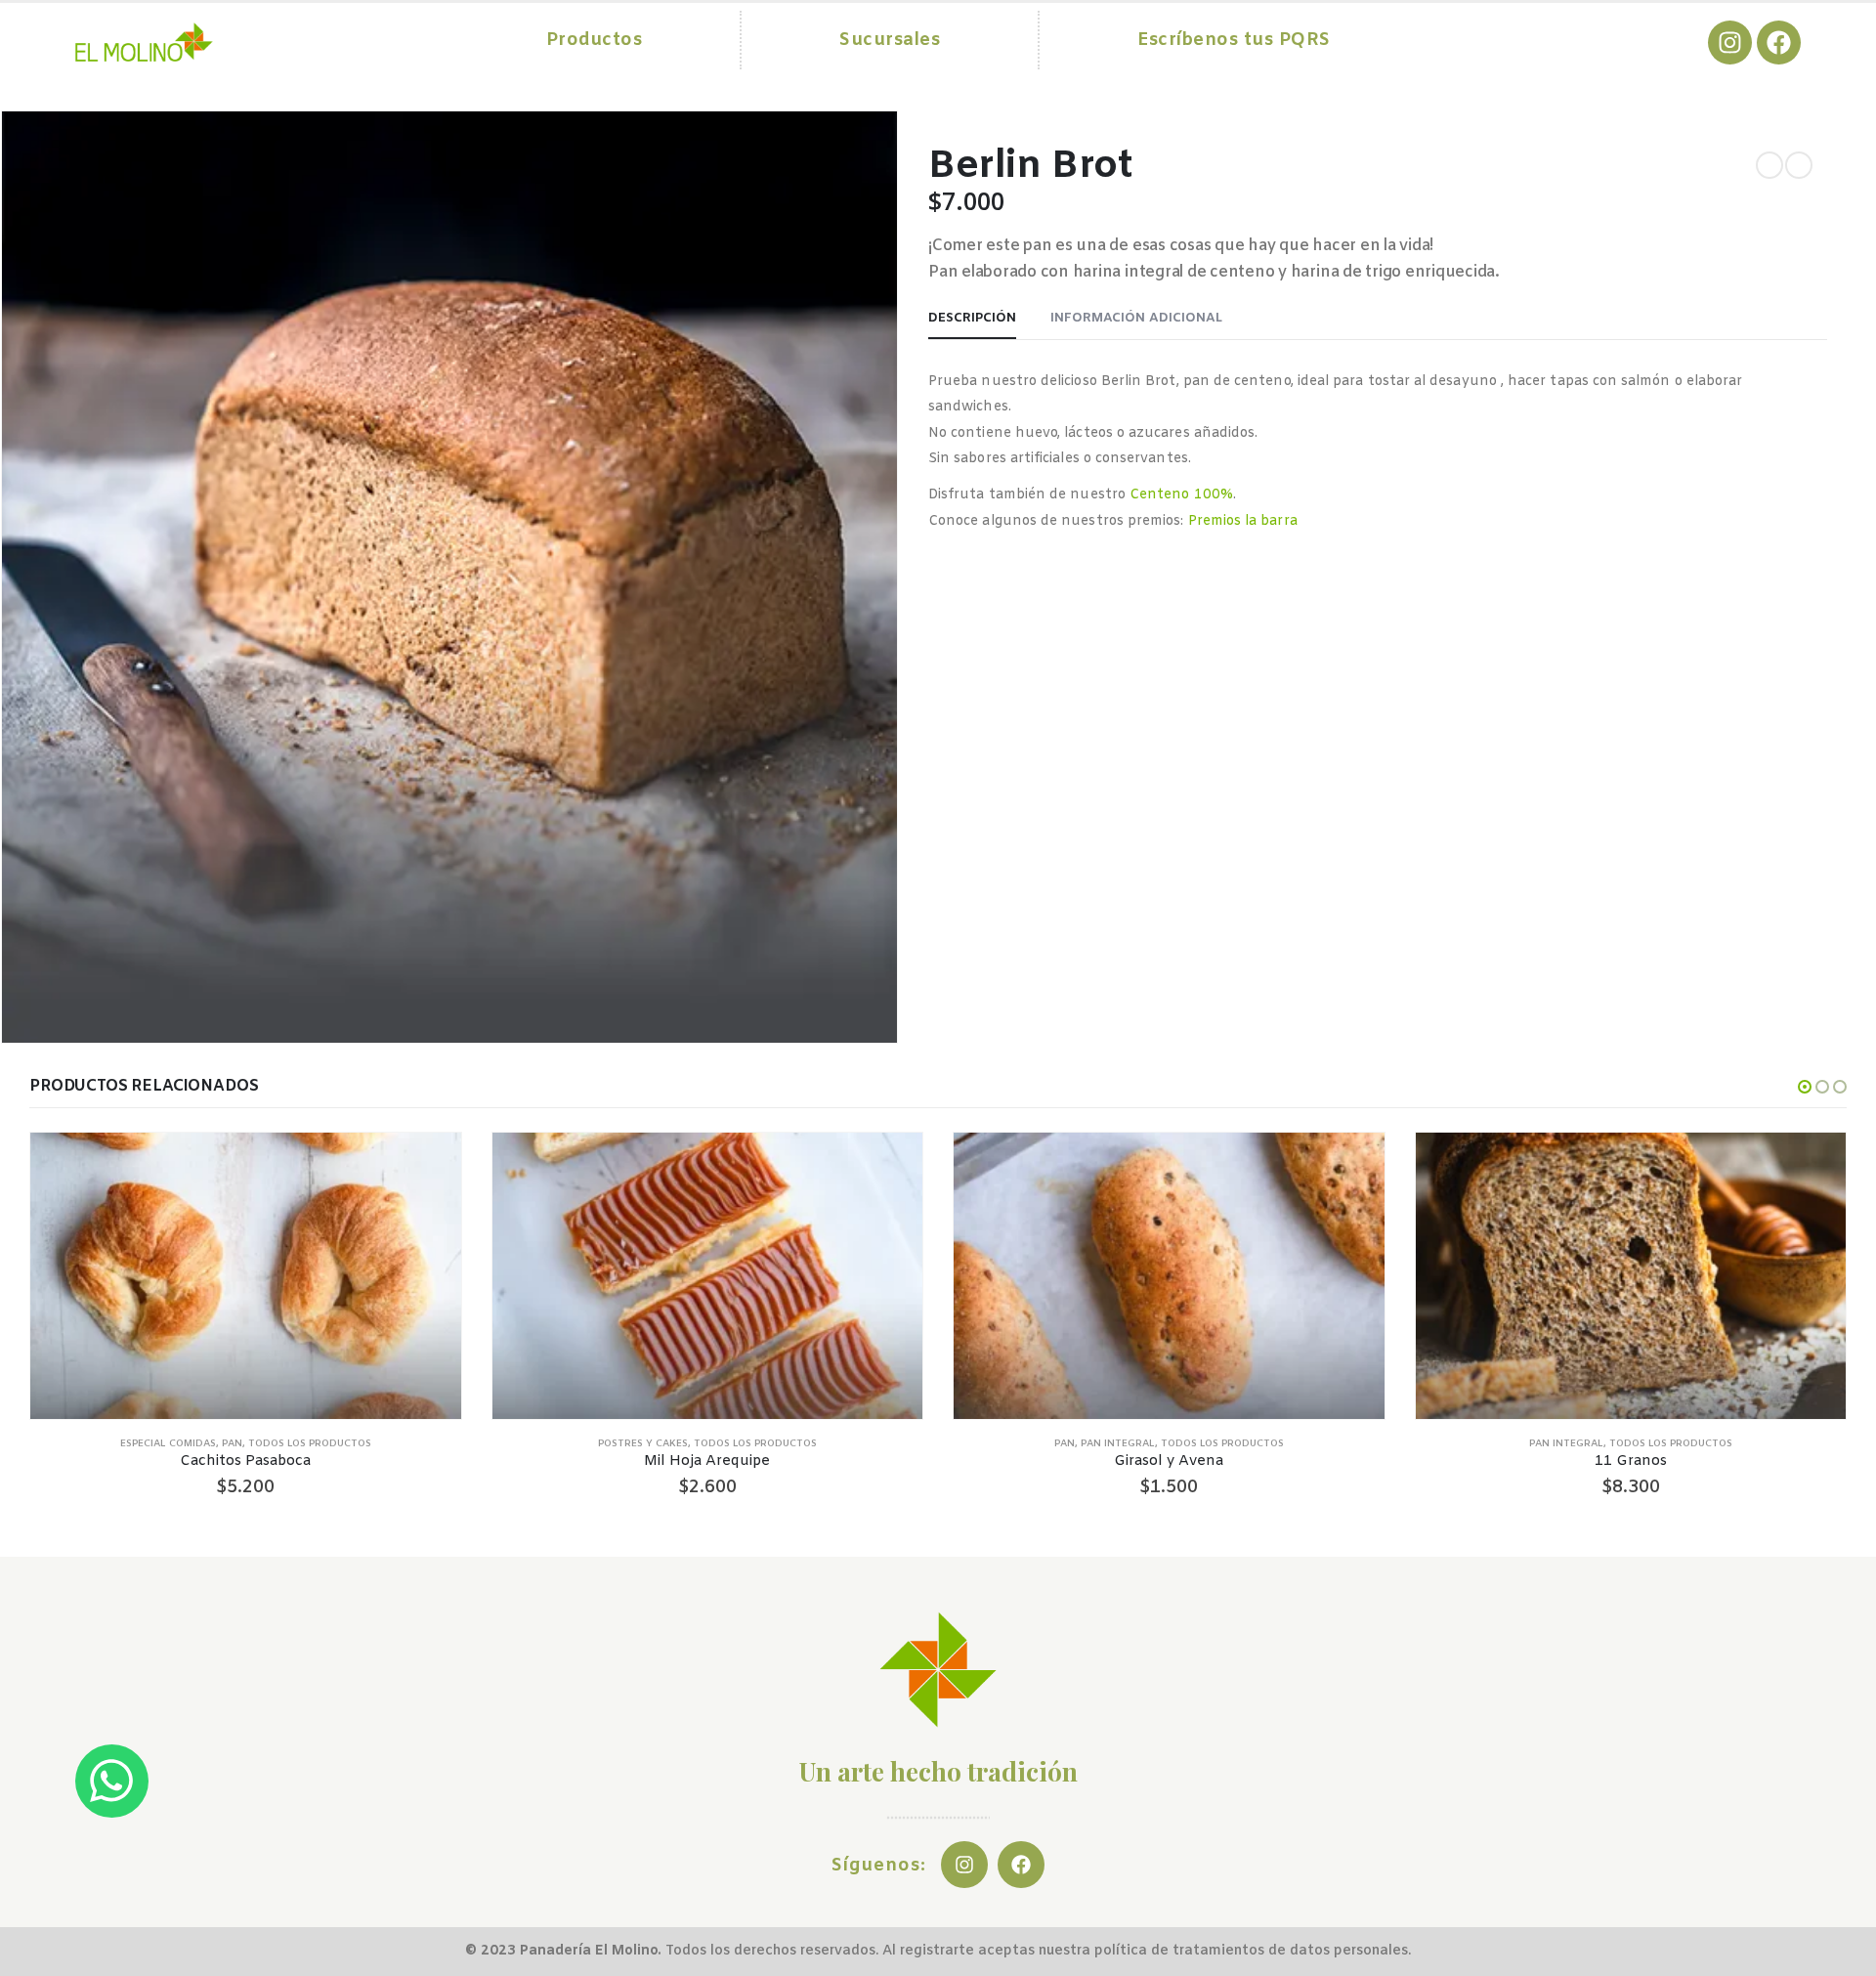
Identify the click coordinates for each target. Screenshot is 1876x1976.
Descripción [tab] (972, 318)
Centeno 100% (1181, 495)
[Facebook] (1779, 43)
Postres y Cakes (643, 1444)
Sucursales (890, 40)
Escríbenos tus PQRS (1234, 40)
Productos (595, 40)
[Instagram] (1730, 43)
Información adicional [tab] (1136, 318)
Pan (232, 1444)
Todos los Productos (310, 1444)
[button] (1805, 1087)
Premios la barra (1243, 521)
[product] (246, 1276)
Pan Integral (1118, 1444)
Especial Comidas (168, 1444)
